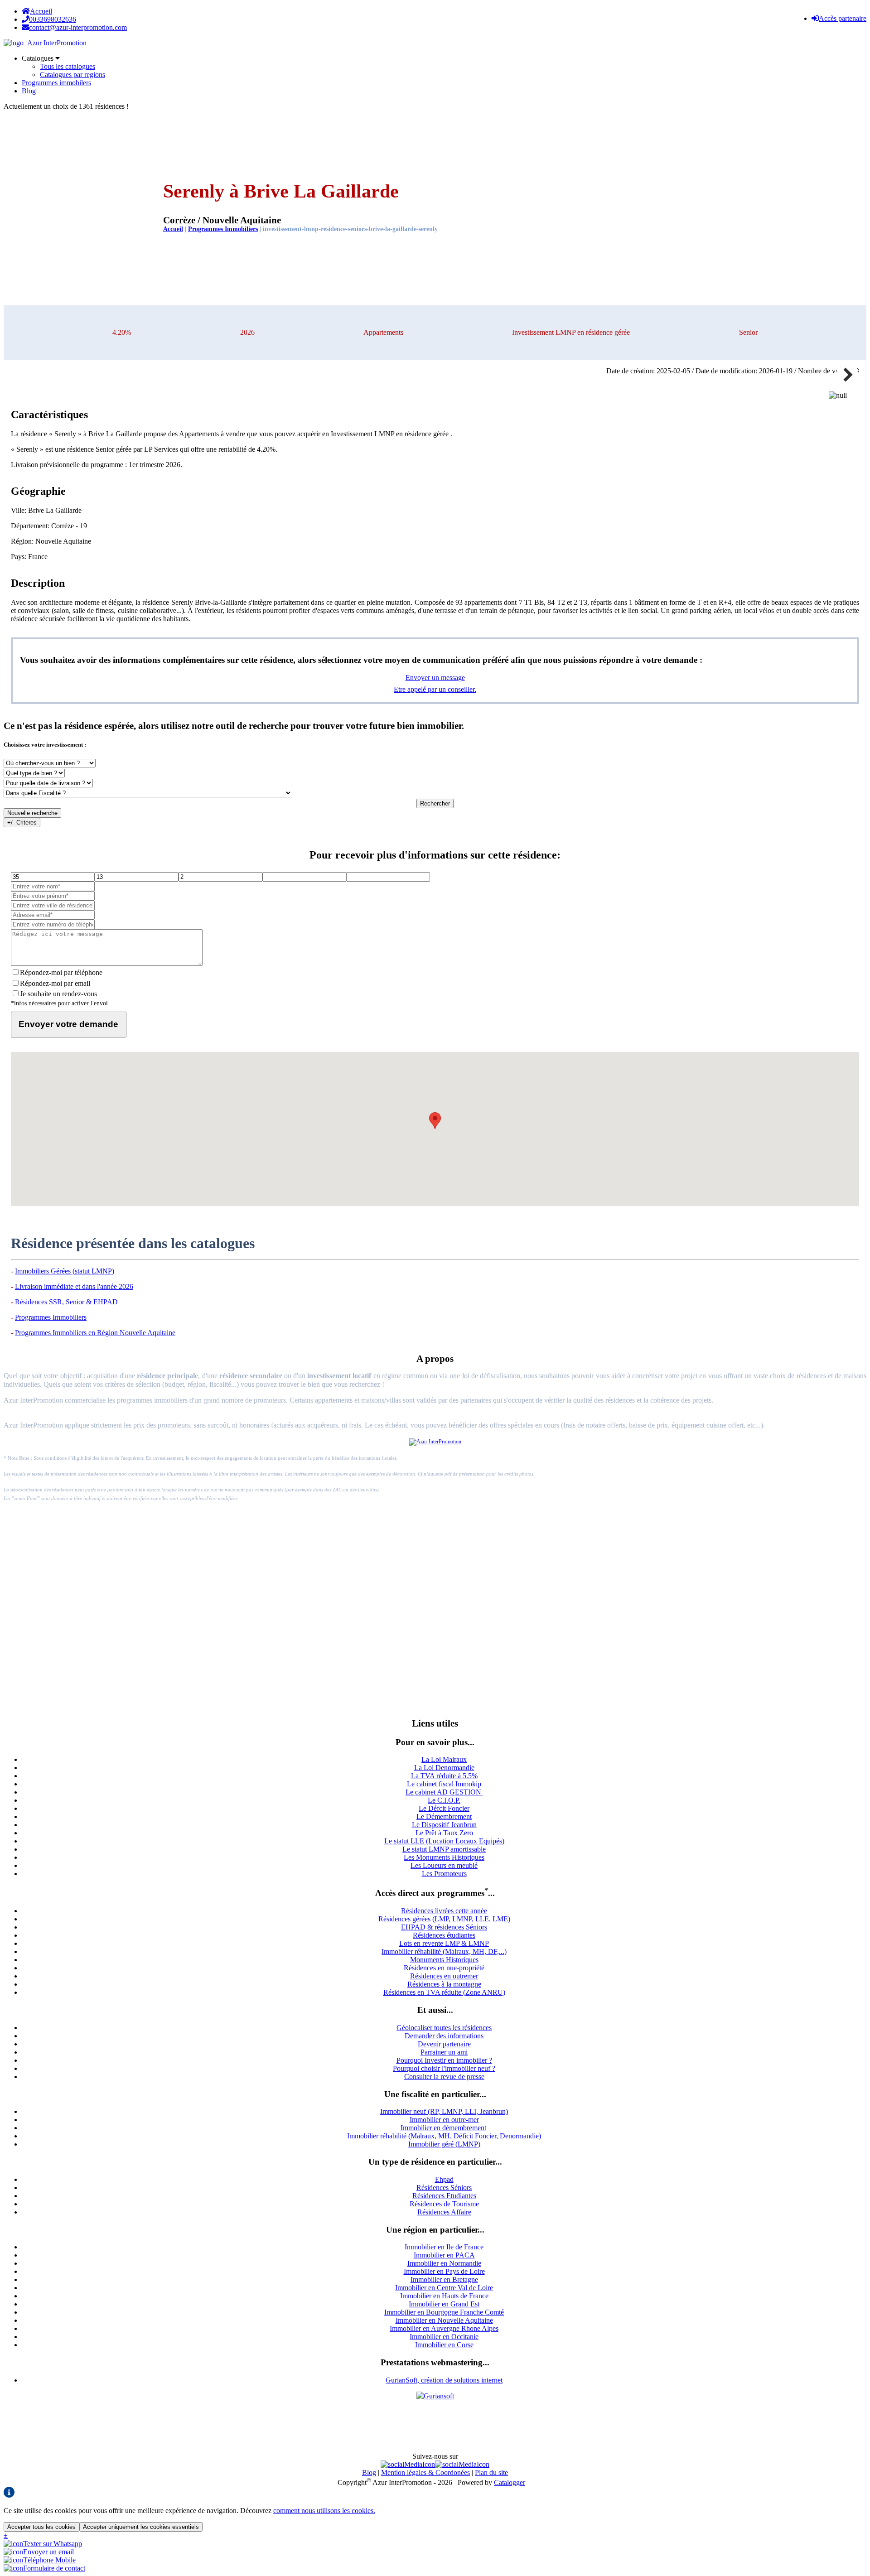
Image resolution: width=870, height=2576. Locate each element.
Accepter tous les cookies (41, 2527)
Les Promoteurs (444, 1874)
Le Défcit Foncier (444, 1808)
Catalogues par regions (72, 75)
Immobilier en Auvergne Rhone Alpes (444, 2328)
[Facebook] (408, 2464)
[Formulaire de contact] (44, 2568)
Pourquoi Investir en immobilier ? (444, 2060)
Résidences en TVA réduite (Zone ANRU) (444, 1992)
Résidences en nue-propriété (444, 1968)
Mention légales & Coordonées (425, 2472)
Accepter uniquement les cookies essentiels (141, 2527)
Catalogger (510, 2482)
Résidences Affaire (444, 2212)
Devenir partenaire (444, 2044)
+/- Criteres (22, 822)
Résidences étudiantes (444, 1935)
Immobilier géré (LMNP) (444, 2144)
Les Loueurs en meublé (444, 1865)
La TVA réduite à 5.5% (444, 1776)
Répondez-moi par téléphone (61, 972)
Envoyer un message (435, 678)
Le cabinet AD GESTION (444, 1792)
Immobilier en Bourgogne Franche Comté (444, 2312)
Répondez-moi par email (55, 983)
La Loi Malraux (444, 1759)
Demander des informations (444, 2036)
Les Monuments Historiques (444, 1857)
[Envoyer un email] (39, 2552)
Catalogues (39, 58)
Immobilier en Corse (444, 2345)
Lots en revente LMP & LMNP (444, 1943)
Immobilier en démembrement (443, 2128)
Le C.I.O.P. (444, 1800)
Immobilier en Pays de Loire (444, 2271)
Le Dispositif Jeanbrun (444, 1825)
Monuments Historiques (444, 1960)
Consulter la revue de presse (444, 2077)
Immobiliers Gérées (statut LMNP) (65, 1271)
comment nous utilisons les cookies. (324, 2511)
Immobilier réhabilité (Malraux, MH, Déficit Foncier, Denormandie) (444, 2136)
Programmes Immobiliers (223, 229)
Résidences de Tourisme (444, 2204)
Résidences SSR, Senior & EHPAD (66, 1302)
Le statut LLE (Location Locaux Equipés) (444, 1841)
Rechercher (435, 803)
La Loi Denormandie (444, 1768)
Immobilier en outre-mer (444, 2120)
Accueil (41, 11)
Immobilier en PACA (444, 2255)
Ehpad (444, 2179)
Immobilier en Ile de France (444, 2247)
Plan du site (491, 2472)
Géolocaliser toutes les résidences (444, 2028)
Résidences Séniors (444, 2188)
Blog (29, 91)
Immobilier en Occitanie (444, 2337)
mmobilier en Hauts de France (445, 2296)
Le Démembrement (444, 1816)
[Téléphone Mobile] (40, 2560)
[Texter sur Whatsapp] (43, 2544)
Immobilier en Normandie (444, 2263)
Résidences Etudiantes (444, 2196)
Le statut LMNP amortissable (444, 1849)
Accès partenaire (843, 18)
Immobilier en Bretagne (444, 2279)
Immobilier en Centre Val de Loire (444, 2288)
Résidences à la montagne (444, 1984)
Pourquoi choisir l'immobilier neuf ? (444, 2068)
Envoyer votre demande (68, 1024)
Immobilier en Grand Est (444, 2304)
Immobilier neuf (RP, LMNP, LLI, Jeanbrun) (444, 2111)
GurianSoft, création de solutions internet (444, 2380)
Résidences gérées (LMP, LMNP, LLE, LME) (444, 1919)
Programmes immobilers (56, 83)
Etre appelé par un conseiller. (435, 689)
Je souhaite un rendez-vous (58, 994)
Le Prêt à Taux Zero (444, 1833)
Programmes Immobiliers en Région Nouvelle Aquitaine (95, 1333)
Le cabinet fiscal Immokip (444, 1784)
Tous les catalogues (68, 66)
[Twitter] (462, 2464)
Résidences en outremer (444, 1976)
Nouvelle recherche (32, 813)
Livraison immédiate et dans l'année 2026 (74, 1286)
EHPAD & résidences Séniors (444, 1927)
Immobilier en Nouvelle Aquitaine (444, 2320)
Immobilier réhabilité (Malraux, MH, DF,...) (444, 1951)
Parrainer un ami (444, 2052)
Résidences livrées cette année (444, 1911)
